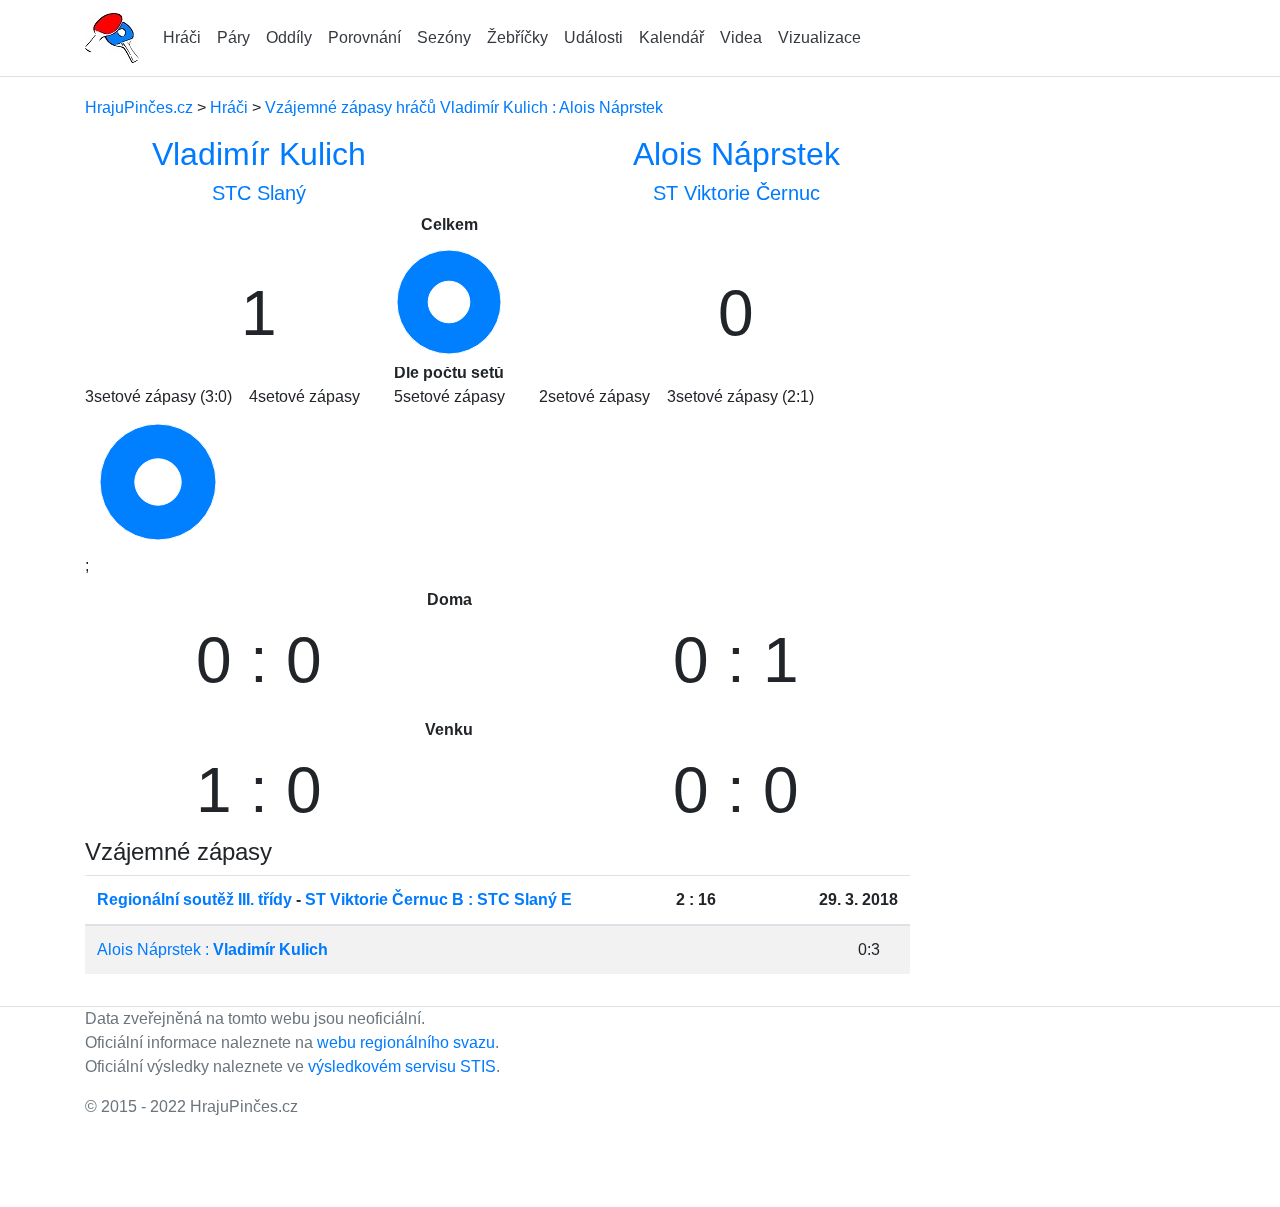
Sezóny (444, 37)
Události (593, 37)
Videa (741, 37)
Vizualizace (819, 37)
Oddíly (289, 37)
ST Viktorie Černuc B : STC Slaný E (438, 899)
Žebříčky (517, 37)
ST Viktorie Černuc (736, 193)
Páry (233, 37)
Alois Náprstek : (212, 949)
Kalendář (671, 37)
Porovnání (364, 37)
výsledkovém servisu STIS (402, 1066)
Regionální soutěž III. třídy (194, 899)
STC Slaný (259, 193)
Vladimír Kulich (259, 154)
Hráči (182, 37)
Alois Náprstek (736, 154)
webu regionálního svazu (406, 1042)
